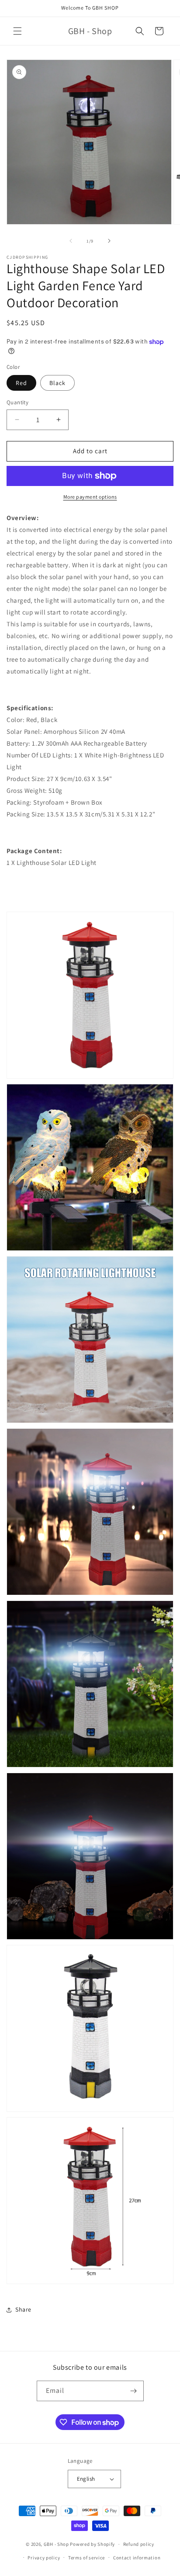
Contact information (137, 2558)
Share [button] (23, 2309)
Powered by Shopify (92, 2544)
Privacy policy (44, 2558)
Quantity (17, 402)
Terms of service (87, 2558)
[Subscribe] (134, 2391)
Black (57, 383)
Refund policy (139, 2544)
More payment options (90, 497)
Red (21, 383)
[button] (17, 31)
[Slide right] (109, 241)
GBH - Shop (56, 2544)
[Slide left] (71, 241)
